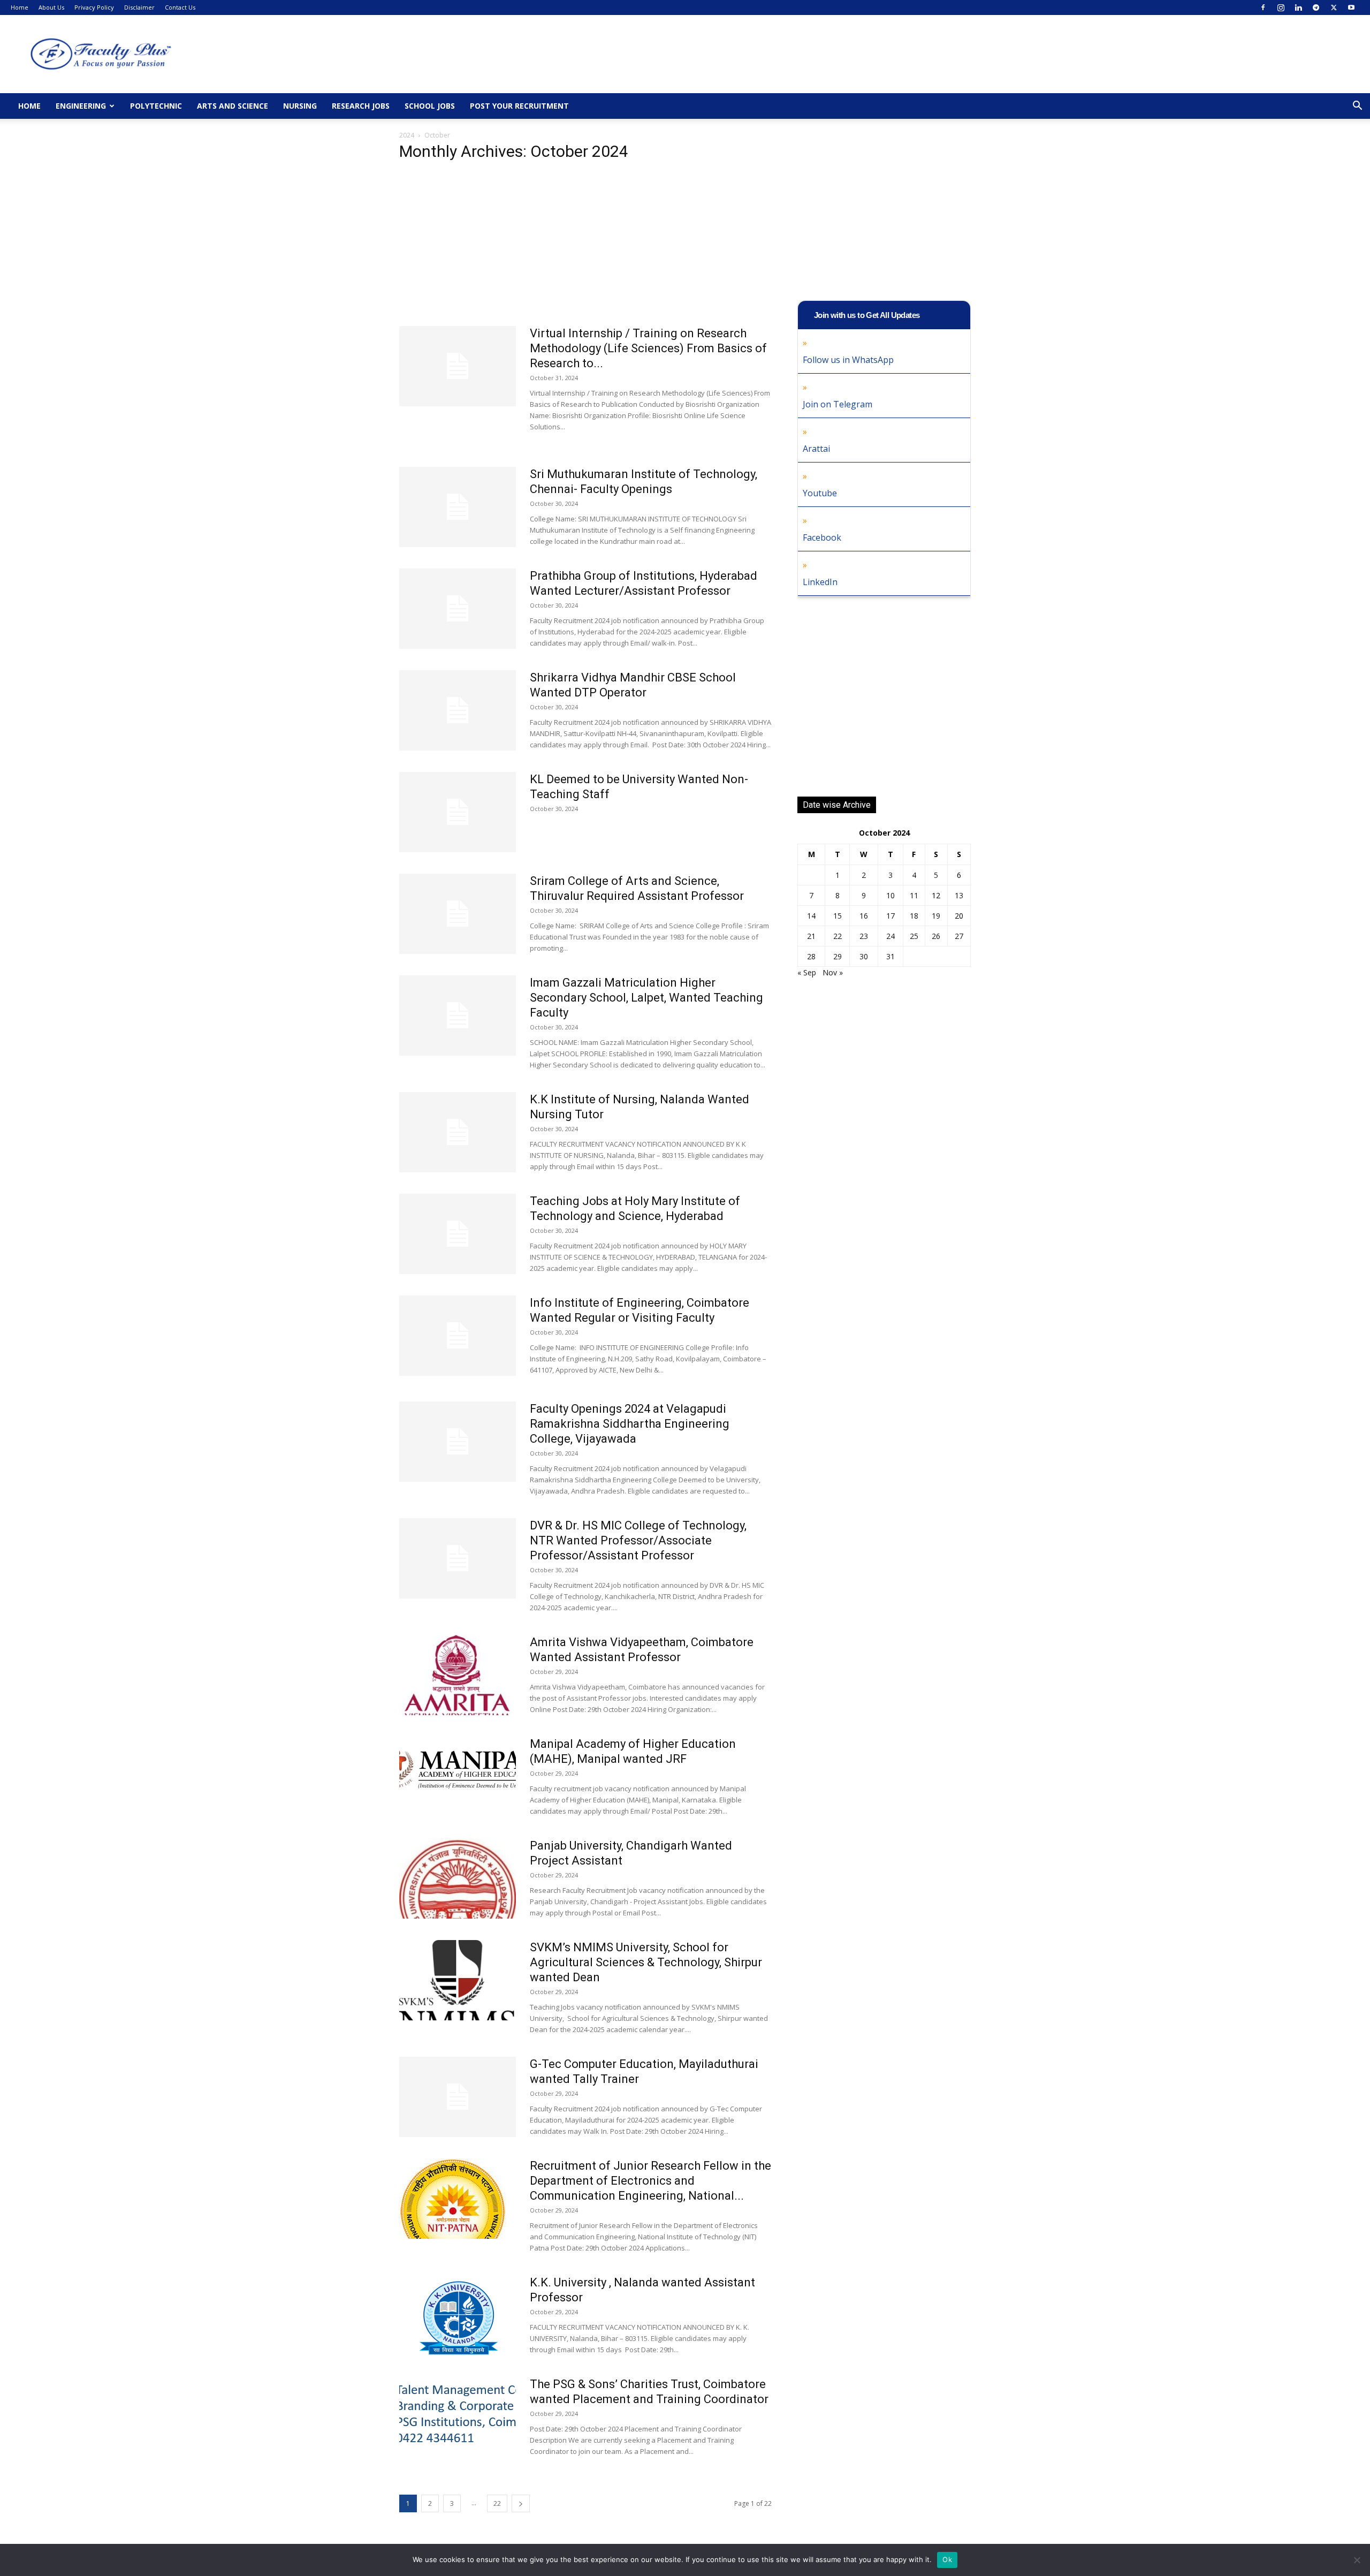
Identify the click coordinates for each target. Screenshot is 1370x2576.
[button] (1357, 107)
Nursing (300, 106)
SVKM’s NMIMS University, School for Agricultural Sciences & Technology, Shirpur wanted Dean (646, 1962)
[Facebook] (1263, 7)
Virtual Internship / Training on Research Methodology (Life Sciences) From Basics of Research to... (648, 348)
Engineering (81, 106)
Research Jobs (361, 106)
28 (811, 956)
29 (838, 956)
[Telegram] (1316, 7)
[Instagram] (1281, 7)
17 (890, 916)
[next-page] (521, 2503)
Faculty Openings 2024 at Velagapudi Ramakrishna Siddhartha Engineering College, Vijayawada (630, 1424)
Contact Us (180, 7)
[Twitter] (1334, 7)
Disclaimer (139, 7)
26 (936, 936)
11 (914, 895)
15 (838, 916)
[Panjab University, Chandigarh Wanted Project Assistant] (458, 1878)
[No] (1357, 2560)
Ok (947, 2559)
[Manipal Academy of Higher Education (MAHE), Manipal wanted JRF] (458, 1767)
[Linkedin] (1298, 7)
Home (20, 7)
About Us (51, 7)
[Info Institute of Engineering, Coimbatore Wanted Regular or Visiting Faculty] (458, 1336)
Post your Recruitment (519, 106)
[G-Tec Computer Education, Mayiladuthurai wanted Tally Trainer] (458, 2097)
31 (890, 956)
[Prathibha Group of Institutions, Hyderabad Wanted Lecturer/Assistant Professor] (458, 609)
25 (914, 936)
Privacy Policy (94, 7)
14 (811, 916)
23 (864, 936)
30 (864, 956)
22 (497, 2503)
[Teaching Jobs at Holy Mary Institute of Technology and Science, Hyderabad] (458, 1234)
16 (864, 916)
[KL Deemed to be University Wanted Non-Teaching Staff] (458, 812)
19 (936, 916)
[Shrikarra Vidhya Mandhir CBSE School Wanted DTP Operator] (458, 710)
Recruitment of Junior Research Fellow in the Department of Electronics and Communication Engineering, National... (650, 2181)
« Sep (807, 972)
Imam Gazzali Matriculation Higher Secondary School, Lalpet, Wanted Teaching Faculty (646, 998)
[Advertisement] (585, 247)
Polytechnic (156, 106)
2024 (407, 135)
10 (890, 895)
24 (890, 936)
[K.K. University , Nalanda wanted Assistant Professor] (458, 2315)
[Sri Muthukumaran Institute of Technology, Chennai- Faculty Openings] (458, 507)
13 (959, 895)
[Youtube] (1351, 7)
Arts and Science (233, 106)
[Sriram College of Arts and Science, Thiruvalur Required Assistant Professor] (458, 914)
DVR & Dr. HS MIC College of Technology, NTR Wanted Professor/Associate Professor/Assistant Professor (638, 1540)
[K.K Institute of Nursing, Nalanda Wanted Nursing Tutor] (458, 1132)
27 (959, 936)
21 (811, 936)
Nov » (833, 972)
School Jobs (430, 106)
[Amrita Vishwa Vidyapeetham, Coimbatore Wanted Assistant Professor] (458, 1675)
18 (914, 916)
